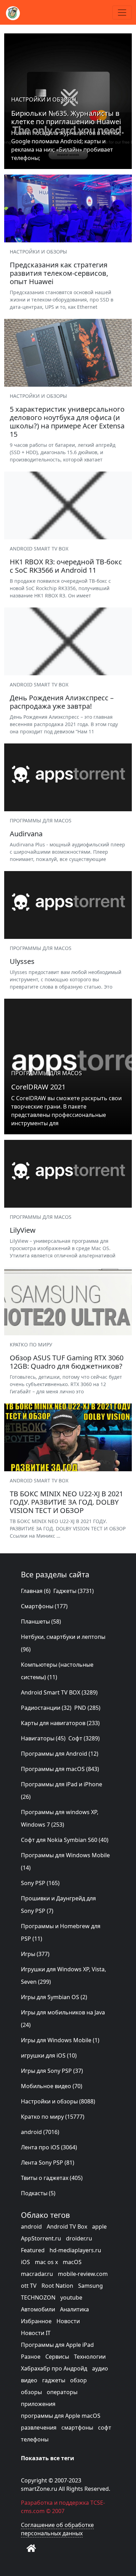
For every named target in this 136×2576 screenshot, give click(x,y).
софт (105, 2428)
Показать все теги (48, 2458)
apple (99, 2227)
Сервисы (57, 2357)
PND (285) (87, 1708)
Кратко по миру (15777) (53, 2117)
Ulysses (22, 961)
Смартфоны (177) (44, 1606)
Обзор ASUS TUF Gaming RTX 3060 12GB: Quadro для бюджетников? (67, 1362)
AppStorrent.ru (41, 2238)
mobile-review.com (83, 2274)
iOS (25, 2262)
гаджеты (54, 2380)
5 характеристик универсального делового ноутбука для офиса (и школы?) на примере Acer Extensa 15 (67, 422)
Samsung (90, 2286)
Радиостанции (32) (46, 1708)
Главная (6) (36, 1591)
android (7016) (40, 2132)
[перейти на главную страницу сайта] (31, 2548)
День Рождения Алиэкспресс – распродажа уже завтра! (62, 702)
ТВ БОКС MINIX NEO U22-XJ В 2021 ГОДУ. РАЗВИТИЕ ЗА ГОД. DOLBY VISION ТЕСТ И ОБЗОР (66, 1502)
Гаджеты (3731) (74, 1591)
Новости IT (36, 2333)
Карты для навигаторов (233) (60, 1723)
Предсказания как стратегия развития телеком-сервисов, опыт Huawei (59, 273)
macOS (72, 2262)
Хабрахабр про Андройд (54, 2368)
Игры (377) (35, 1954)
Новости (68, 2321)
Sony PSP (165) (40, 1883)
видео (29, 2380)
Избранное (36, 2321)
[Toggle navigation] (122, 13)
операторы (62, 2392)
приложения (38, 2404)
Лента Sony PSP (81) (48, 2163)
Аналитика (74, 2309)
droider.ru (79, 2238)
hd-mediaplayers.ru (75, 2250)
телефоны (35, 2439)
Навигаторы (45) (43, 1738)
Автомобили (38, 2309)
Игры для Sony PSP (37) (52, 2071)
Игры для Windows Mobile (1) (60, 2040)
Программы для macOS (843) (60, 1769)
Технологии (90, 2357)
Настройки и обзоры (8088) (58, 2101)
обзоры (31, 2392)
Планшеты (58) (41, 1621)
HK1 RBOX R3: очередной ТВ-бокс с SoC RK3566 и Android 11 (66, 566)
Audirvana (26, 834)
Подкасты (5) (38, 2193)
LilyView (23, 1230)
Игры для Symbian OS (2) (54, 1997)
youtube (71, 2297)
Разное (31, 2357)
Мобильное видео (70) (52, 2086)
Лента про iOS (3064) (49, 2147)
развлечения (39, 2428)
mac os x (46, 2262)
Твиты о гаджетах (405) (52, 2178)
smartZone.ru (39, 2489)
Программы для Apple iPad (57, 2345)
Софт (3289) (84, 1738)
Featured (33, 2250)
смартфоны (77, 2428)
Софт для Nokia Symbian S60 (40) (65, 1840)
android (31, 2227)
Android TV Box (67, 2227)
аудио (100, 2368)
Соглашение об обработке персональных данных (57, 2529)
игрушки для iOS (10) (49, 2055)
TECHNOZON (38, 2297)
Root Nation (57, 2286)
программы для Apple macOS (61, 2416)
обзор (78, 2380)
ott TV (29, 2286)
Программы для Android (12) (60, 1754)
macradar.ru (37, 2274)
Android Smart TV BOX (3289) (59, 1692)
